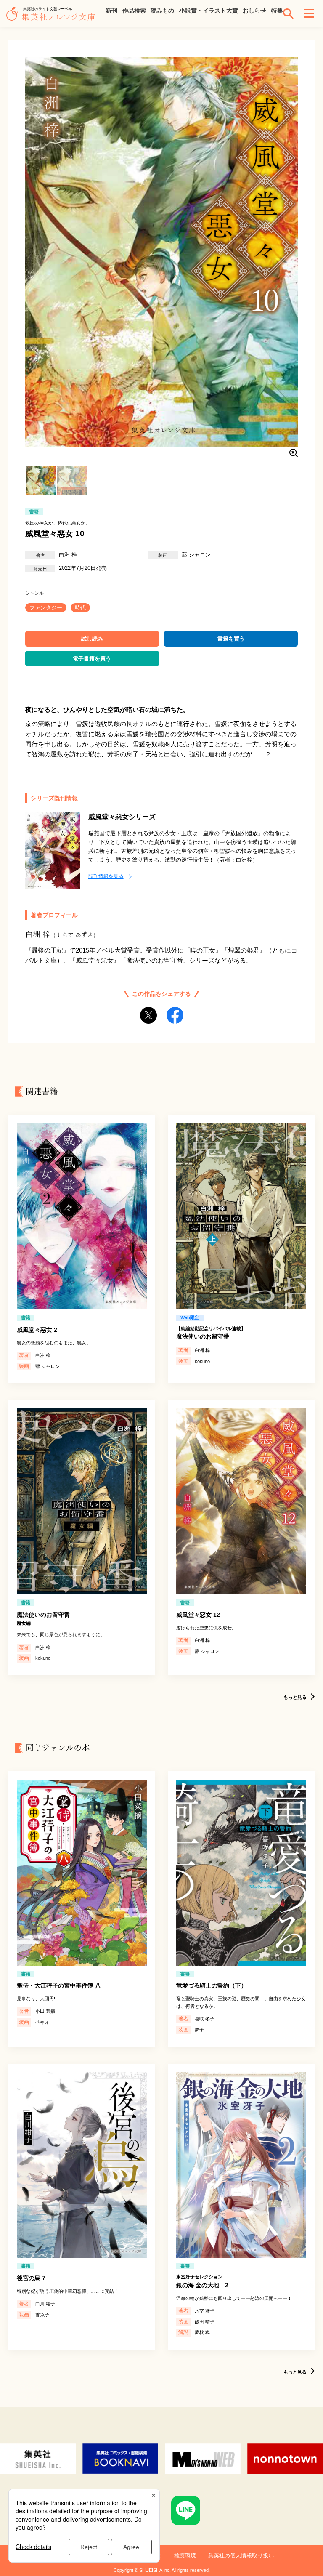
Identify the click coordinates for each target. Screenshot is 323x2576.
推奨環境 (185, 2556)
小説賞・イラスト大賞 (209, 11)
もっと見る (295, 1697)
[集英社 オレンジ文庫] (53, 18)
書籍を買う (231, 639)
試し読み (92, 639)
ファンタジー (46, 608)
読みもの (162, 11)
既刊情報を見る (106, 876)
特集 (277, 11)
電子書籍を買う (92, 659)
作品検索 (134, 11)
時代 (80, 608)
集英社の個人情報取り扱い (241, 2556)
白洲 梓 (68, 555)
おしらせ (254, 11)
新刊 (111, 11)
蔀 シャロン (196, 555)
